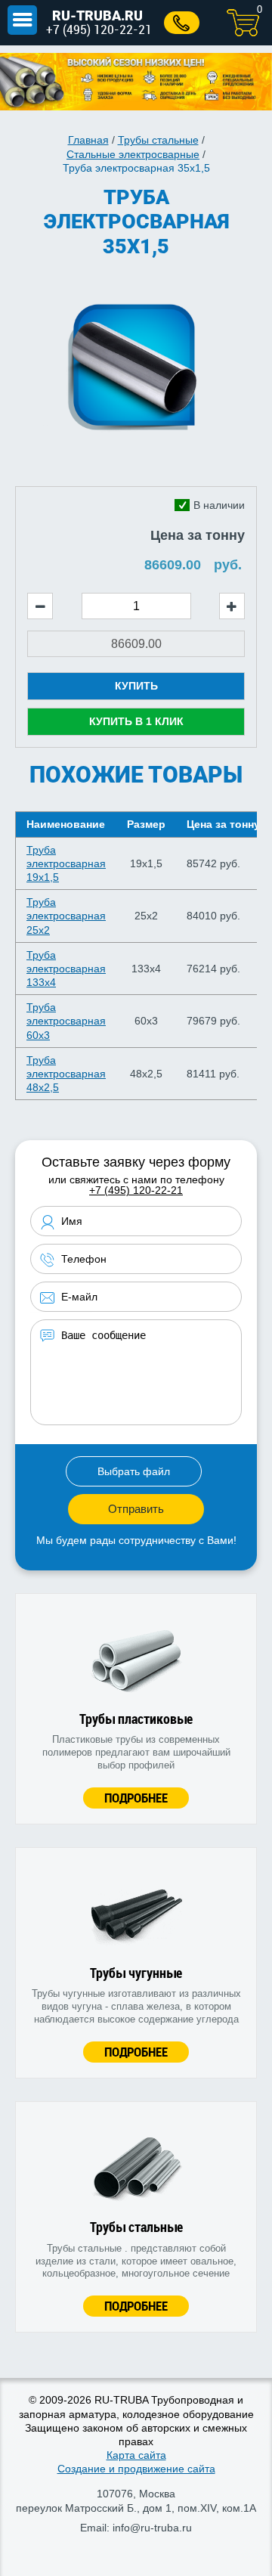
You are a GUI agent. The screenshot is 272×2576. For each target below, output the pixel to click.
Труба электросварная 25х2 (66, 916)
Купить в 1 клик (136, 721)
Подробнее (136, 1798)
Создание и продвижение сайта (136, 2469)
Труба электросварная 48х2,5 (66, 1074)
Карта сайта (136, 2455)
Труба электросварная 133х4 (66, 969)
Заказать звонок (182, 23)
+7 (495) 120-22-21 (99, 29)
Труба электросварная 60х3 (66, 1021)
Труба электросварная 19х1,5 (66, 863)
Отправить (136, 1509)
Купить (136, 686)
